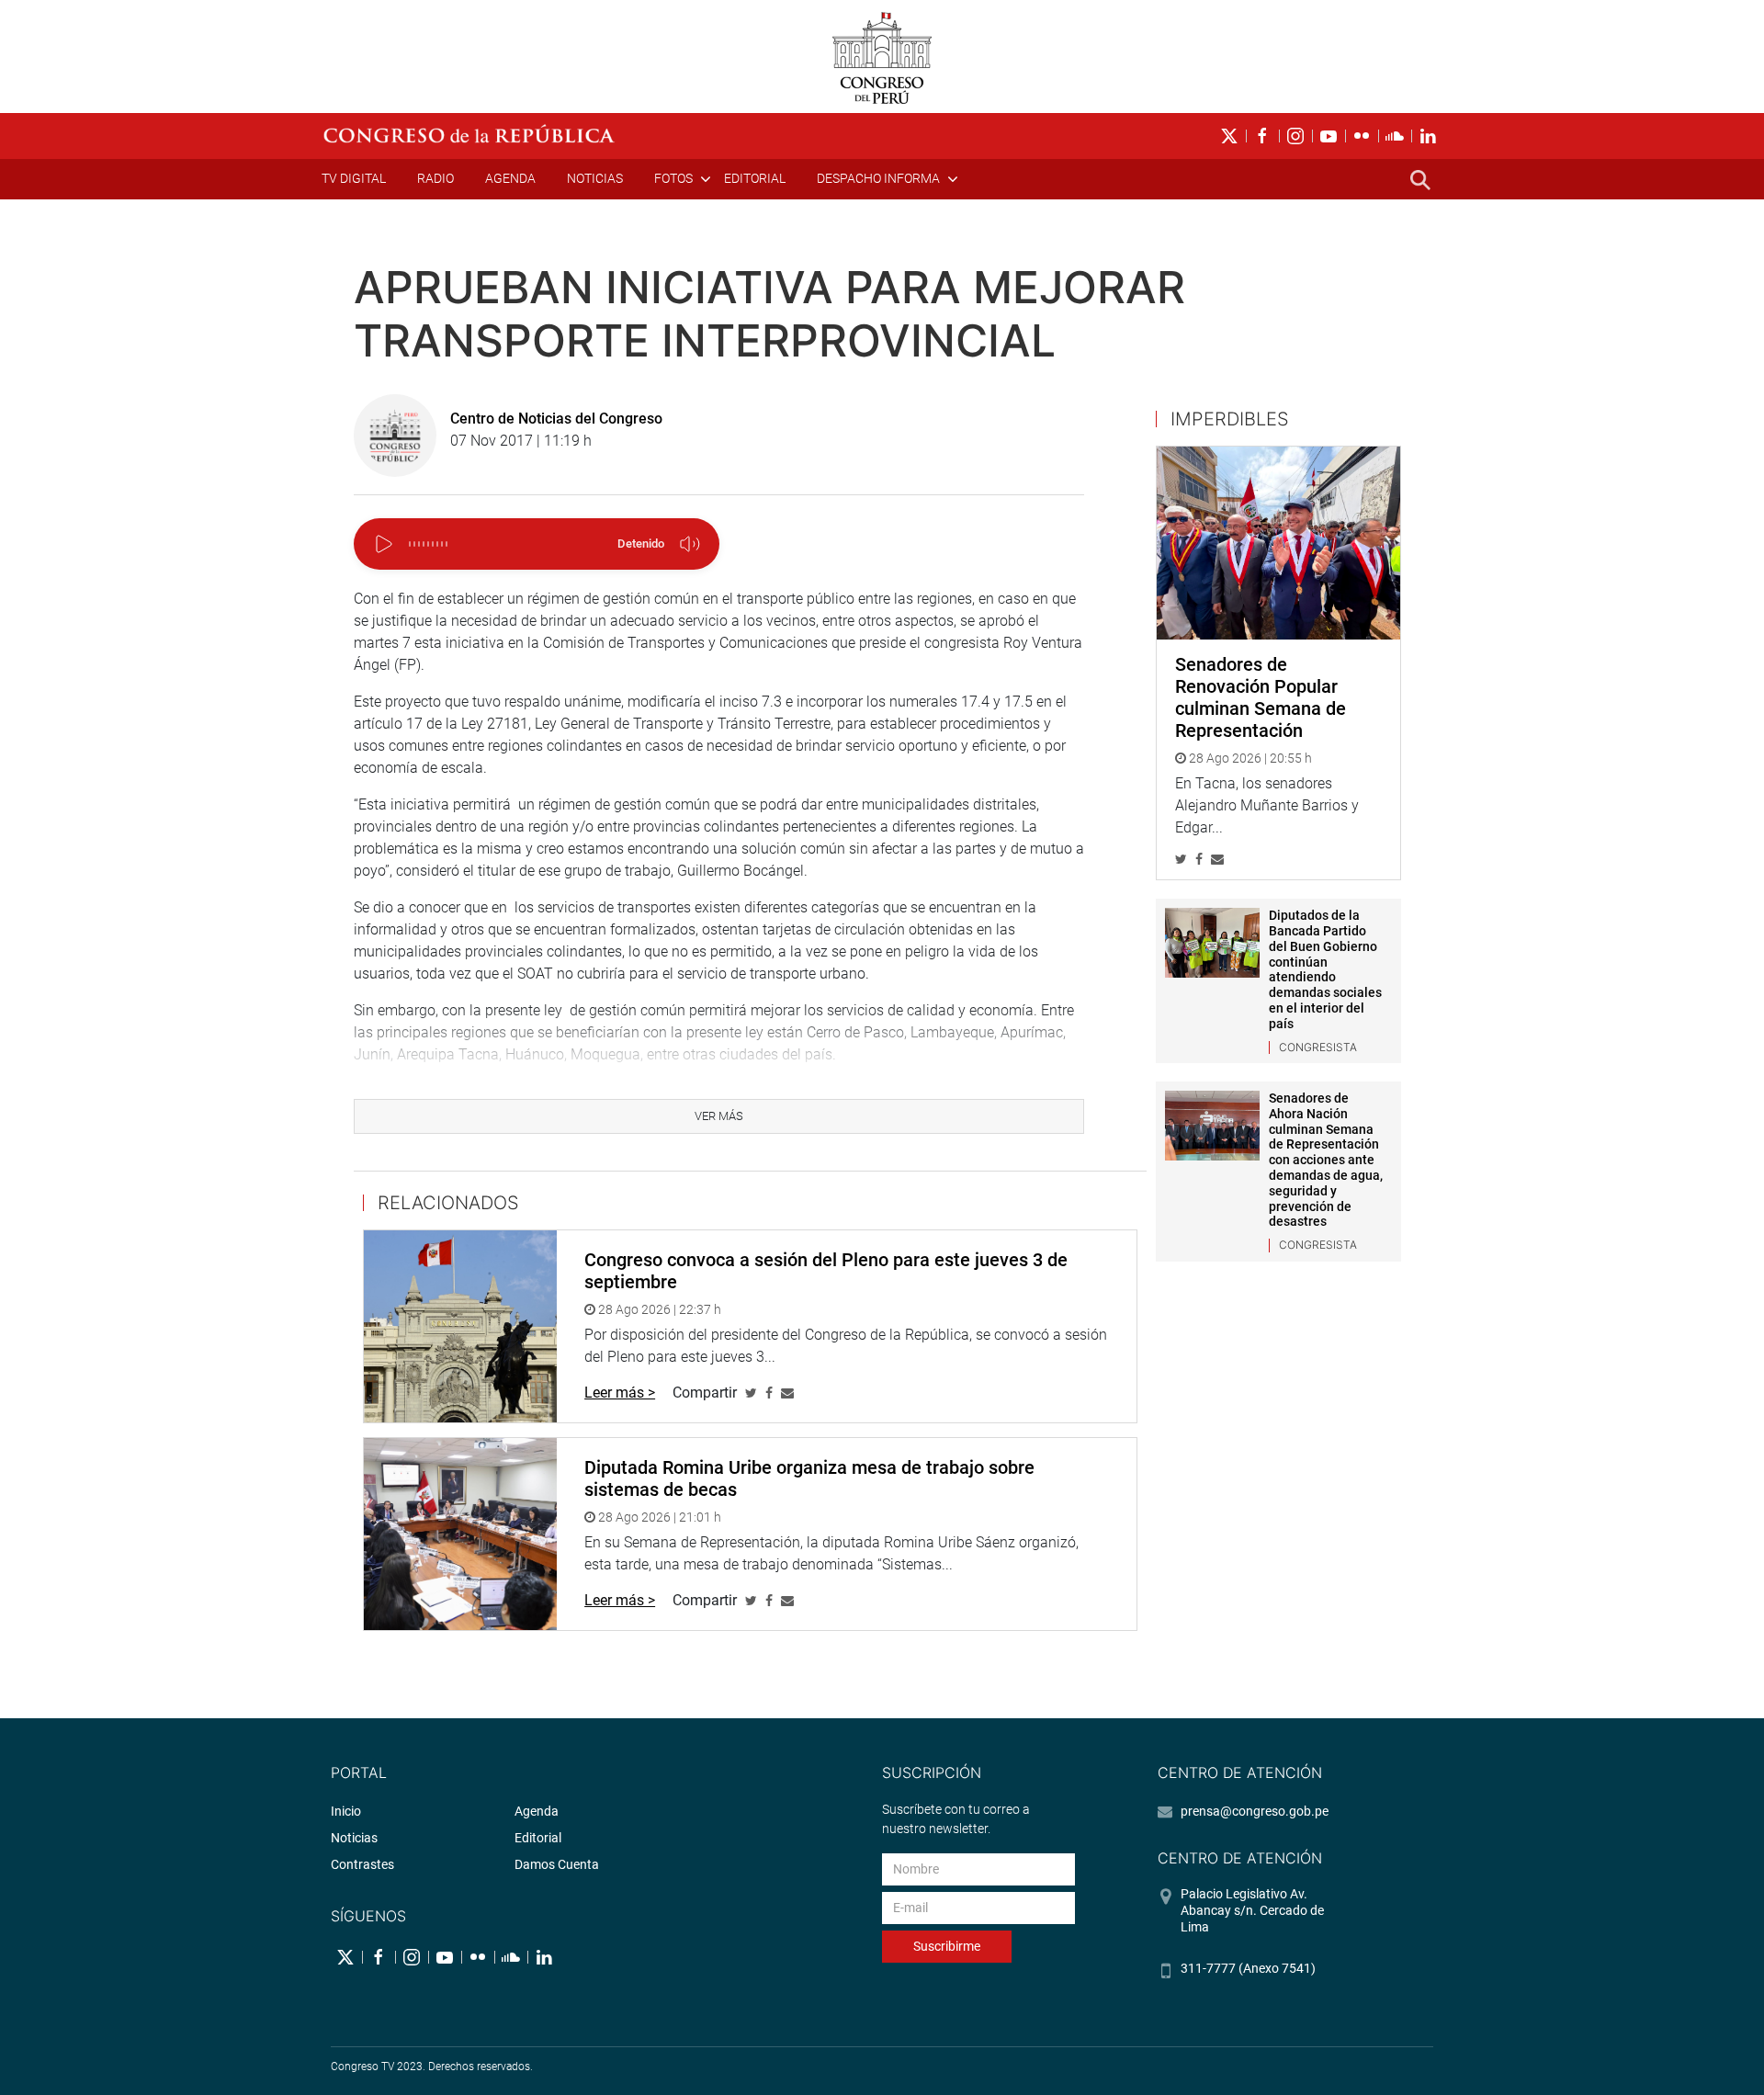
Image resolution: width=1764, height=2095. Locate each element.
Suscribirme (947, 1946)
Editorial (755, 178)
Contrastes (362, 1864)
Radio (435, 178)
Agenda (510, 178)
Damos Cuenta (557, 1864)
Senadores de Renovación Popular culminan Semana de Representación (1261, 697)
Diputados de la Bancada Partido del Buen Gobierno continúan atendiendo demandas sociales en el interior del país (1325, 969)
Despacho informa (878, 178)
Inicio (346, 1811)
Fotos (673, 178)
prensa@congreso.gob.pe (1255, 1811)
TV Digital (354, 178)
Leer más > (620, 1393)
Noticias (595, 178)
